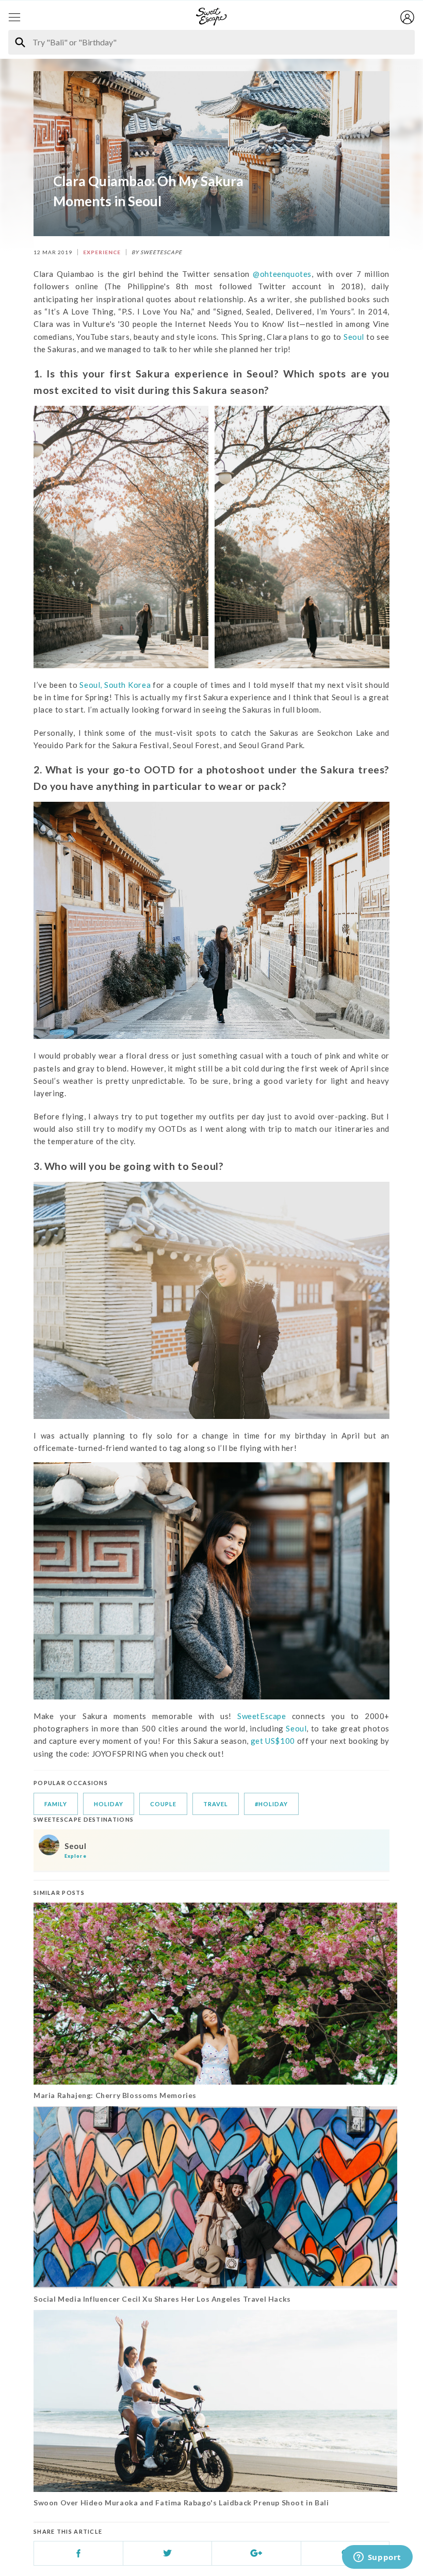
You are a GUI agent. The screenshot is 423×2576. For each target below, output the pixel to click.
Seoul (354, 337)
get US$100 (274, 1741)
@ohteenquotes (282, 274)
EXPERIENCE (102, 252)
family (56, 1804)
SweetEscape (262, 1716)
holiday (109, 1804)
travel (216, 1804)
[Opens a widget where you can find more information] (377, 2558)
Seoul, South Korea (115, 685)
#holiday (271, 1804)
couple (163, 1804)
